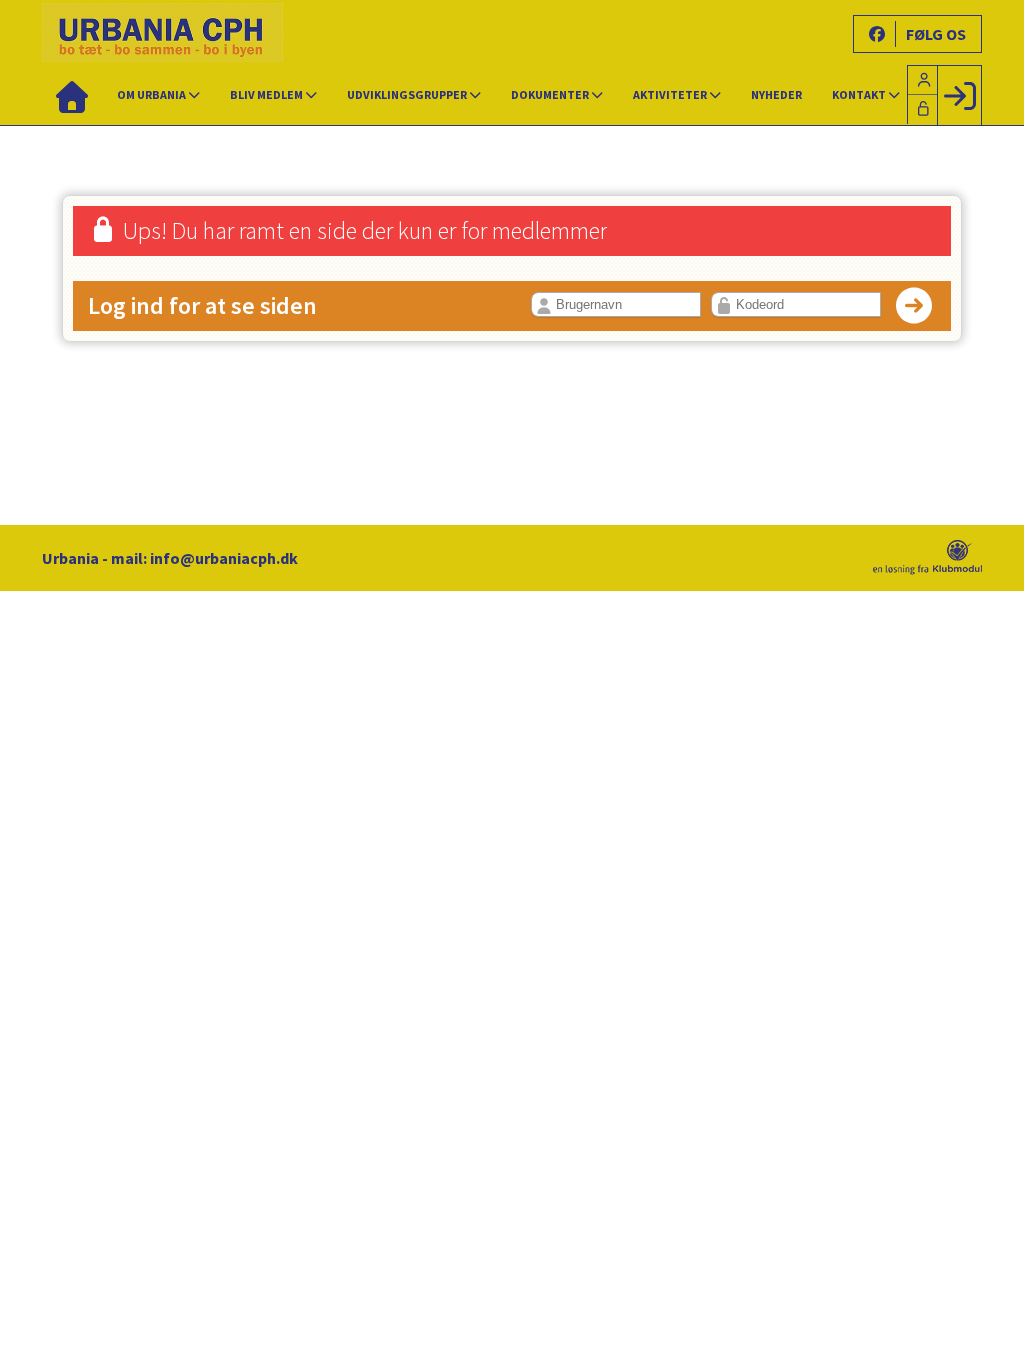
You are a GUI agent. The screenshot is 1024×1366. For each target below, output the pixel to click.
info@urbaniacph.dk (224, 558)
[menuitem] (72, 95)
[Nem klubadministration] (927, 569)
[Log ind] (959, 95)
